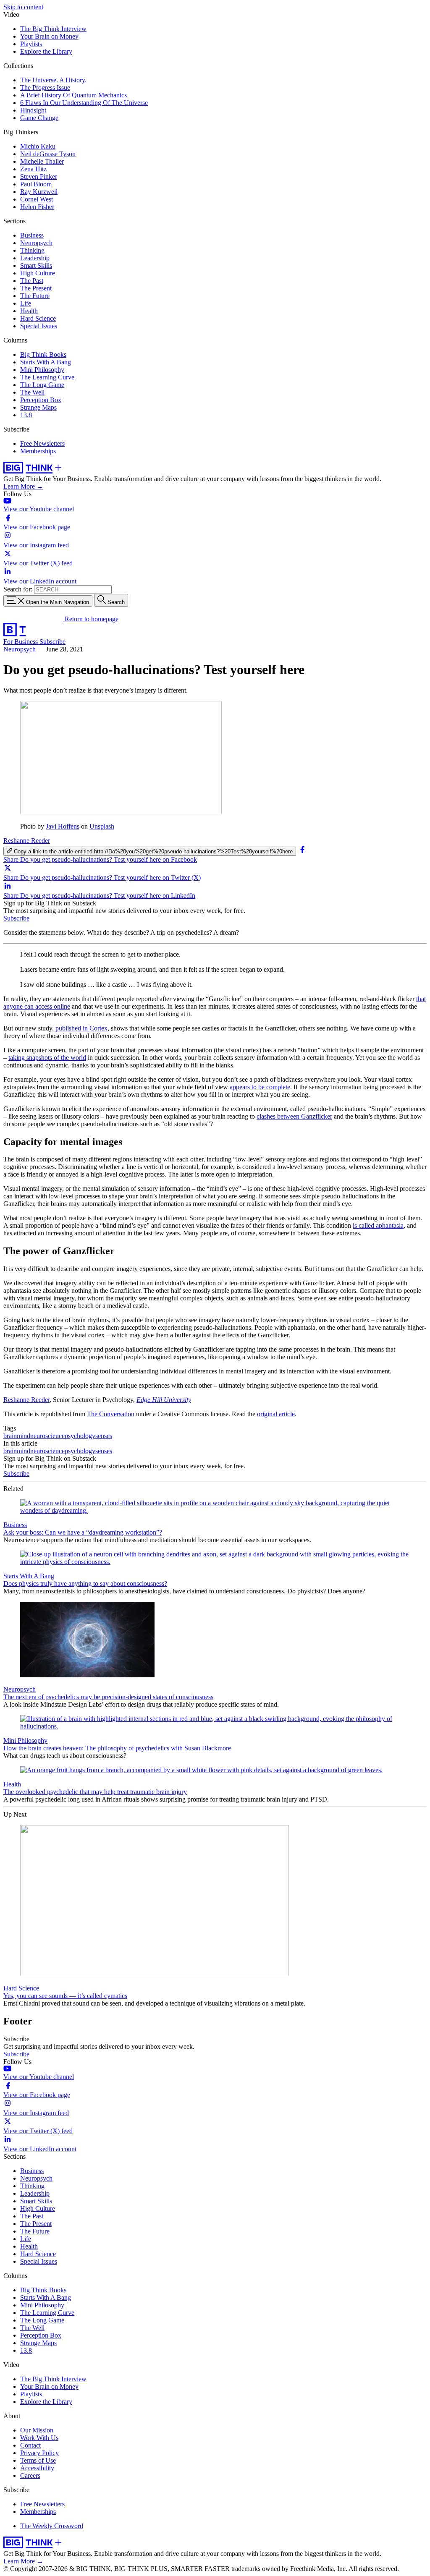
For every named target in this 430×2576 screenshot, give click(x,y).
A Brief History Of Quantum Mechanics (73, 95)
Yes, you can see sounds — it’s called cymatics (65, 1996)
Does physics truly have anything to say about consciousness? (85, 1584)
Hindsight (33, 110)
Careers (30, 2475)
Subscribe (52, 642)
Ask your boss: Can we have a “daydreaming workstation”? (83, 1532)
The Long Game (42, 385)
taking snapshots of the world (47, 1058)
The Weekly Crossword (52, 2526)
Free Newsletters (42, 443)
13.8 (26, 415)
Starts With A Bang (46, 362)
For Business (21, 642)
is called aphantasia (378, 1225)
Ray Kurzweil (39, 192)
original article (276, 1414)
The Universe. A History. (53, 80)
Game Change (39, 118)
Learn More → (23, 486)
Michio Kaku (38, 146)
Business (32, 235)
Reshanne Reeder (27, 841)
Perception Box (41, 400)
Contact (30, 2445)
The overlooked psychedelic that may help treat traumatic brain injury (95, 1792)
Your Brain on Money (49, 36)
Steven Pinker (39, 177)
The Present (36, 288)
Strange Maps (38, 407)
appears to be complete (260, 1087)
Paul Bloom (36, 184)
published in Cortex (81, 1028)
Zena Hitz (33, 169)
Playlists (31, 44)
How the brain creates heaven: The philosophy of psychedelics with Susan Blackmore (117, 1748)
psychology (80, 1436)
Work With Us (39, 2438)
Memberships (38, 451)
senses (104, 1436)
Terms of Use (38, 2460)
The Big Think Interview (53, 29)
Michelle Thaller (42, 161)
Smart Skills (36, 265)
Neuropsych (36, 243)
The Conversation (111, 1414)
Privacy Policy (39, 2453)
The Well (32, 392)
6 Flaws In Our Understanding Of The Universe (84, 103)
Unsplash (102, 826)
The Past (32, 281)
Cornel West (37, 199)
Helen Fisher (37, 207)
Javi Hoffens (63, 826)
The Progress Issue (45, 88)
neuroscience (47, 1436)
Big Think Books (43, 354)
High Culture (38, 273)
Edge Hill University (164, 1400)
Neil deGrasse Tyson (48, 154)
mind (24, 1436)
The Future (35, 296)
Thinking (32, 250)
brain (10, 1436)
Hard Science (38, 318)
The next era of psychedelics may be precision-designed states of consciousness (108, 1697)
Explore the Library (46, 51)
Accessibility (37, 2468)
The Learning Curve (47, 377)
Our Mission (37, 2430)
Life (26, 303)
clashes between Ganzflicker (294, 1116)
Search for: (18, 589)
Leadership (35, 258)
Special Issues (39, 326)
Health (29, 311)
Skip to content (23, 7)
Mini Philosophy (42, 370)
